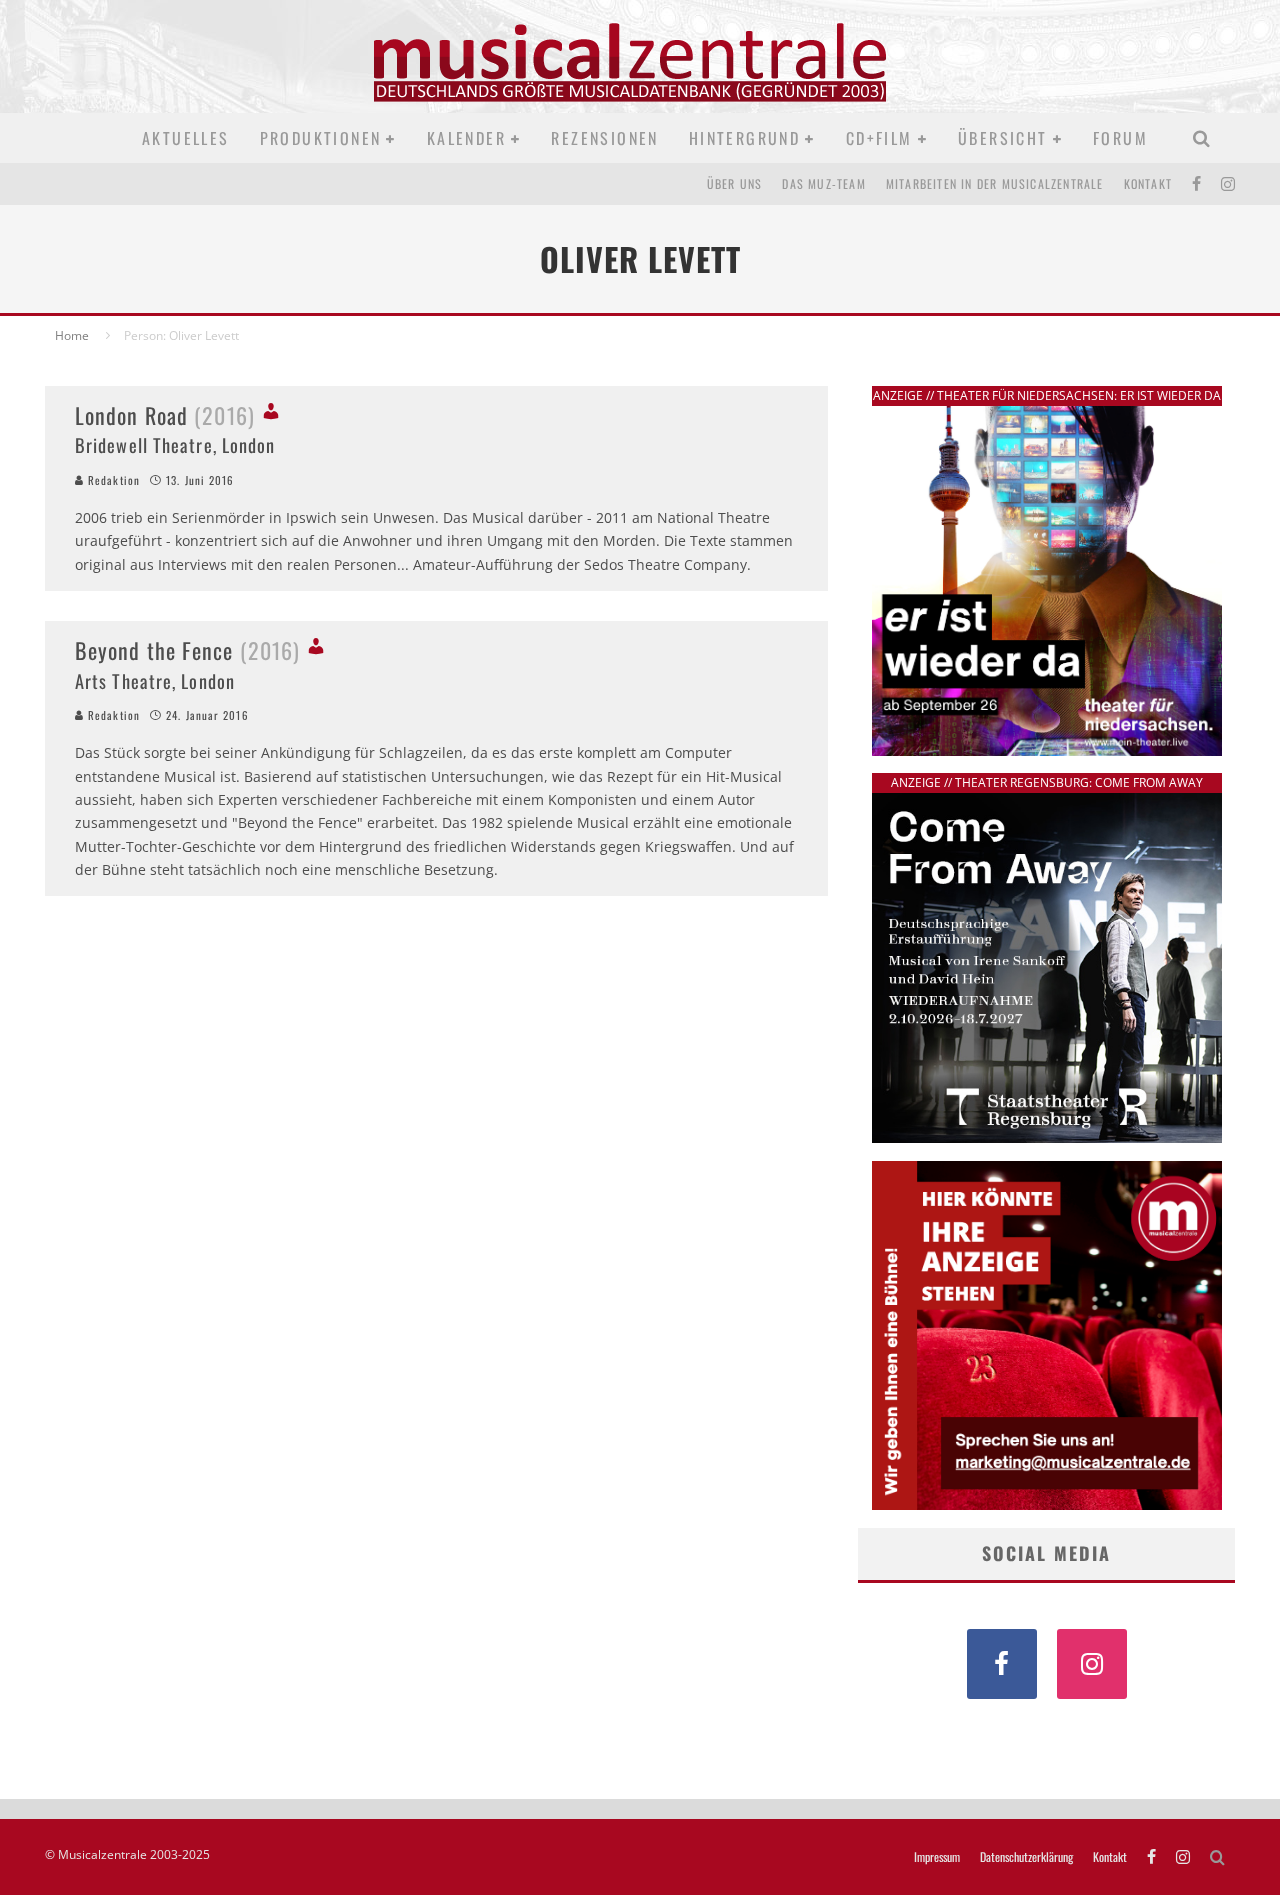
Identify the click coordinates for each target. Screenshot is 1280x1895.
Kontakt (1148, 183)
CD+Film (879, 138)
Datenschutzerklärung (1026, 1857)
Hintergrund (744, 138)
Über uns (735, 183)
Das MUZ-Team (823, 183)
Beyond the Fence (187, 650)
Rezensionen (604, 138)
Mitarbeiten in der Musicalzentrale (995, 183)
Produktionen (321, 138)
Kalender (466, 138)
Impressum (937, 1857)
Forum (1120, 138)
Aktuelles (186, 138)
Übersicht (1003, 138)
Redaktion (112, 480)
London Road (165, 415)
